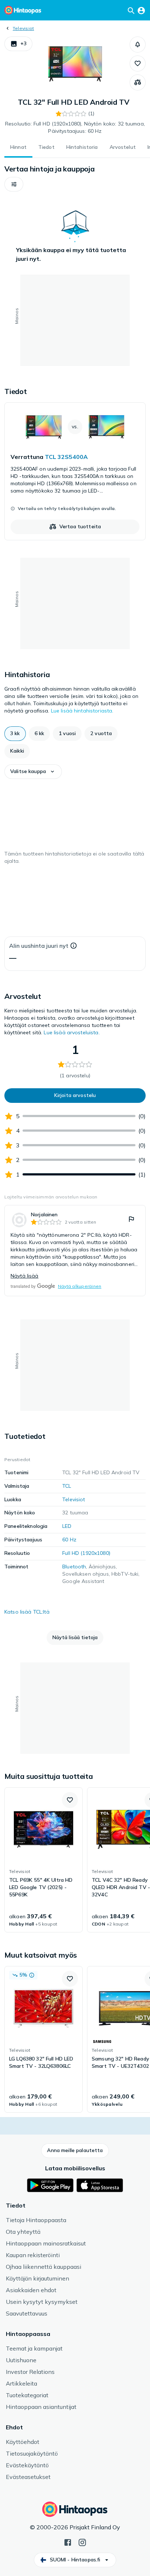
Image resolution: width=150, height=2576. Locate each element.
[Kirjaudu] (141, 10)
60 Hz (69, 1540)
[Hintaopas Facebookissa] (68, 2542)
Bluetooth (74, 1567)
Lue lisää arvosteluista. (72, 1032)
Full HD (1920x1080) (86, 1553)
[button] (18, 44)
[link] (75, 471)
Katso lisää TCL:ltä (27, 1612)
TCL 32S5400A (66, 457)
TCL (67, 1486)
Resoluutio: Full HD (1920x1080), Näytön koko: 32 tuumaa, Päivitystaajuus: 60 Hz (75, 127)
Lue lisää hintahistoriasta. (82, 711)
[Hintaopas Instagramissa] (82, 2542)
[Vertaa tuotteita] (138, 82)
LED (67, 1526)
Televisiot (23, 28)
